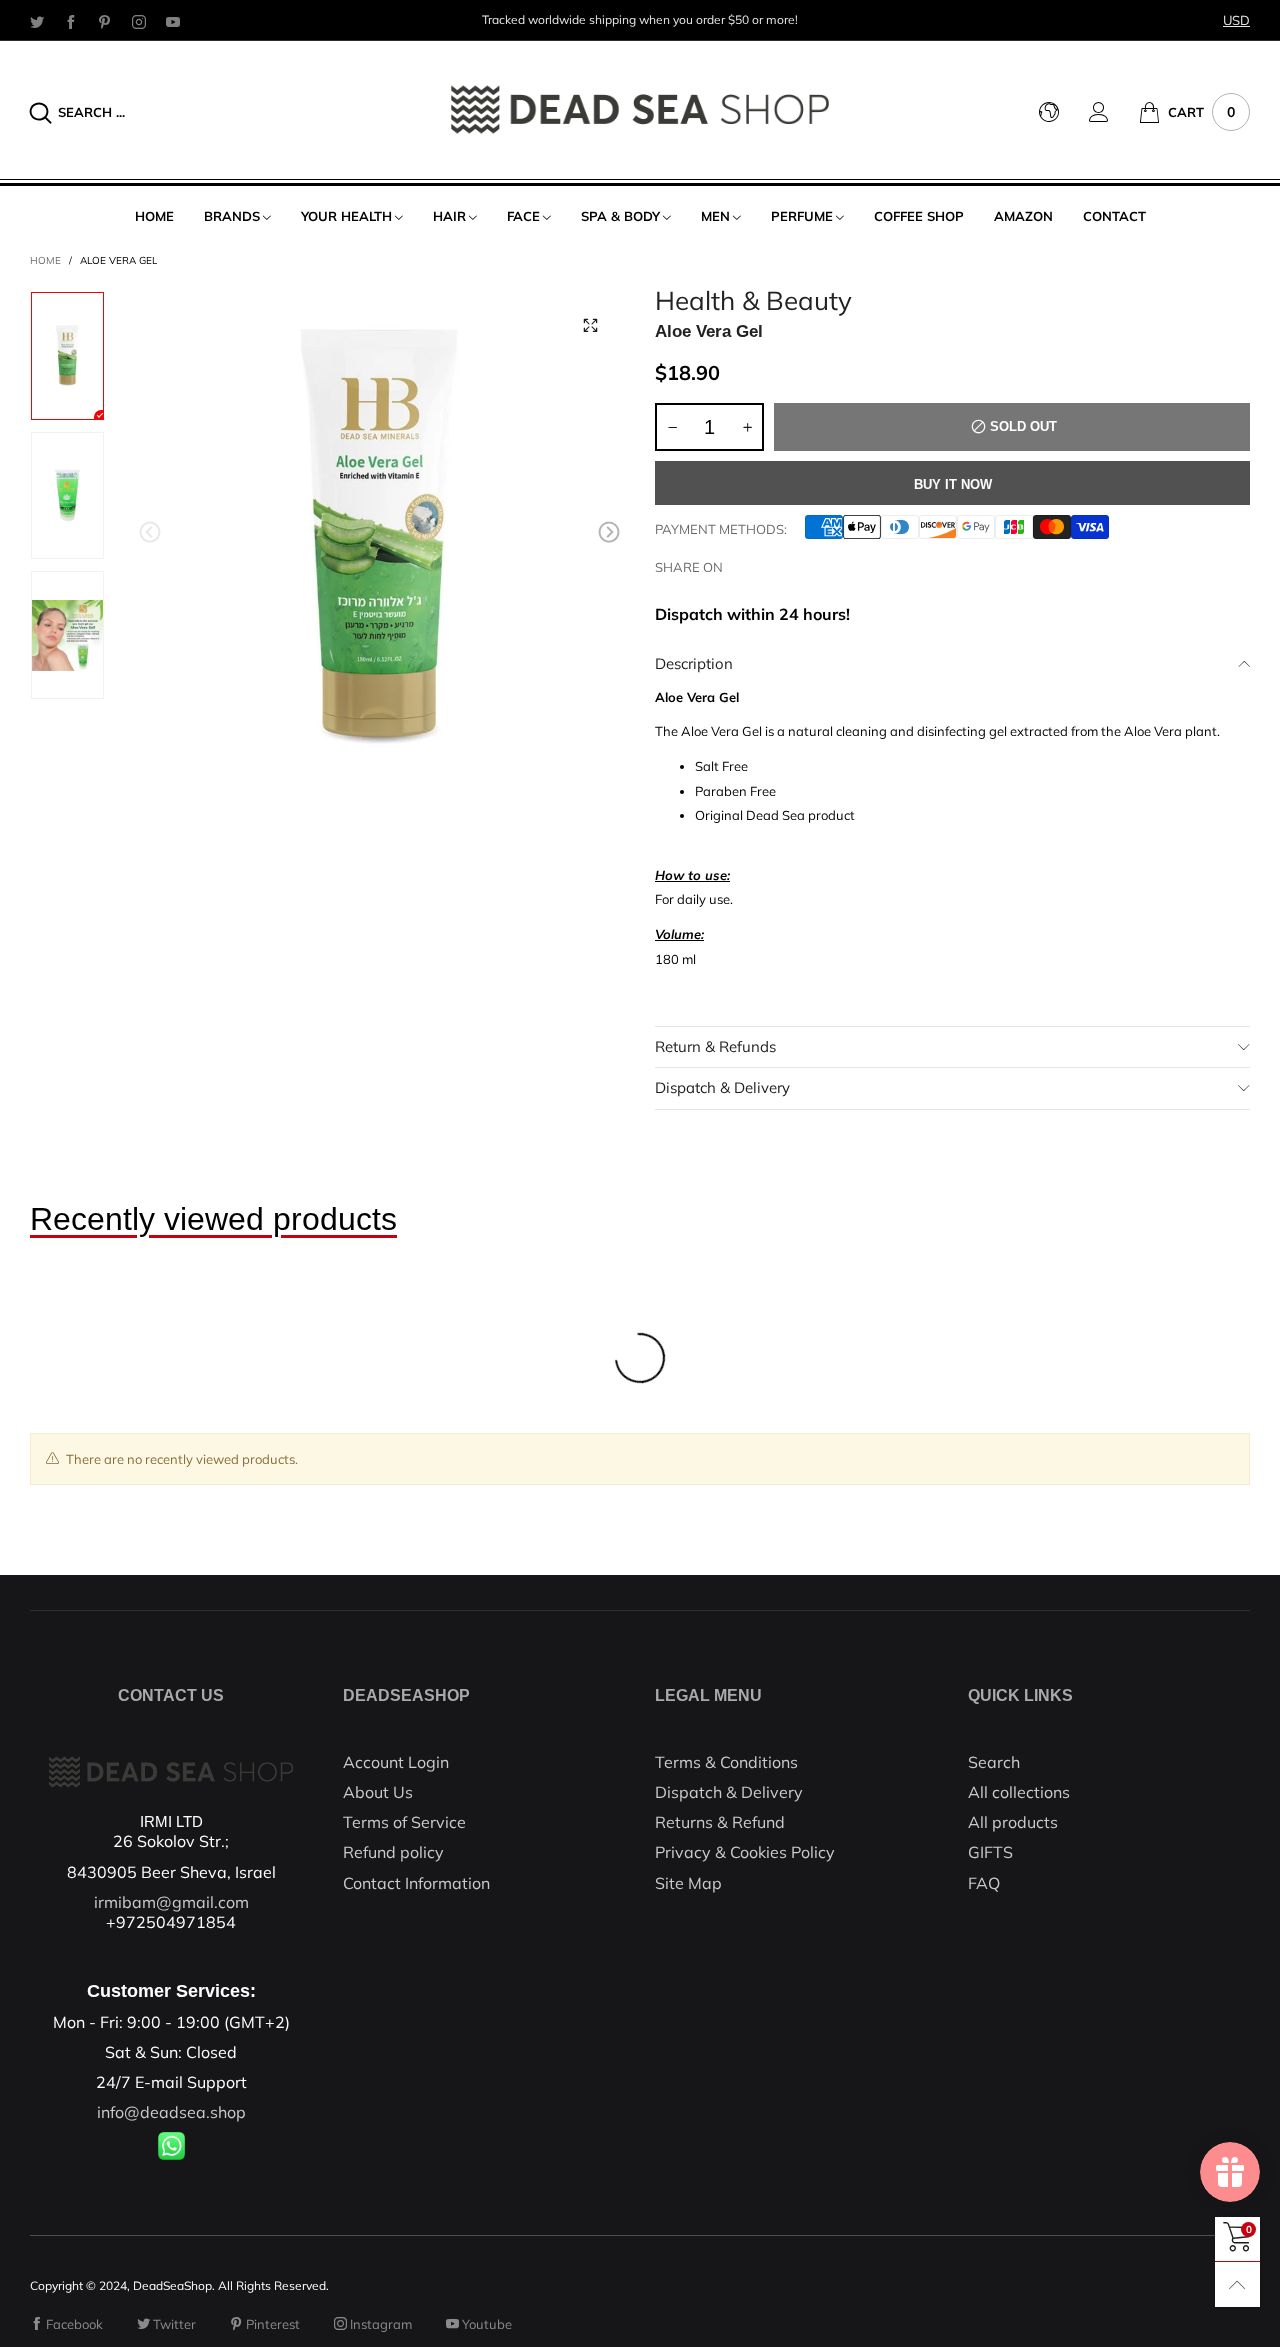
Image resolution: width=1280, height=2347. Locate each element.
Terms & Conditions (726, 1762)
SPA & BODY (620, 216)
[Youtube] (173, 21)
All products (1013, 1822)
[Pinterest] (105, 21)
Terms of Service (404, 1822)
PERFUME (802, 216)
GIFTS (990, 1852)
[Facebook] (71, 21)
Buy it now (953, 484)
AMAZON (1023, 216)
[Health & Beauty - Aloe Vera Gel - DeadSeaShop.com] (379, 536)
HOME (154, 216)
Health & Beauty (753, 301)
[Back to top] (1237, 2284)
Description (694, 663)
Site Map (688, 1883)
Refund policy (393, 1852)
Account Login (396, 1762)
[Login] (1114, 112)
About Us (378, 1792)
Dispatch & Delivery (722, 1087)
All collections (1019, 1792)
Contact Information (416, 1883)
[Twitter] (37, 21)
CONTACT (1114, 216)
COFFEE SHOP (919, 216)
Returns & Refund (720, 1822)
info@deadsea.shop (171, 2112)
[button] (150, 532)
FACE (523, 216)
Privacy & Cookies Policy (745, 1852)
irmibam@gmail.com (171, 1902)
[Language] (1064, 112)
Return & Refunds (715, 1046)
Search (994, 1762)
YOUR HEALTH (346, 216)
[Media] (590, 326)
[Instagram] (139, 21)
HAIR (449, 216)
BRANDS (232, 216)
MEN (715, 216)
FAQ (984, 1883)
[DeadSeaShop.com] (640, 109)
